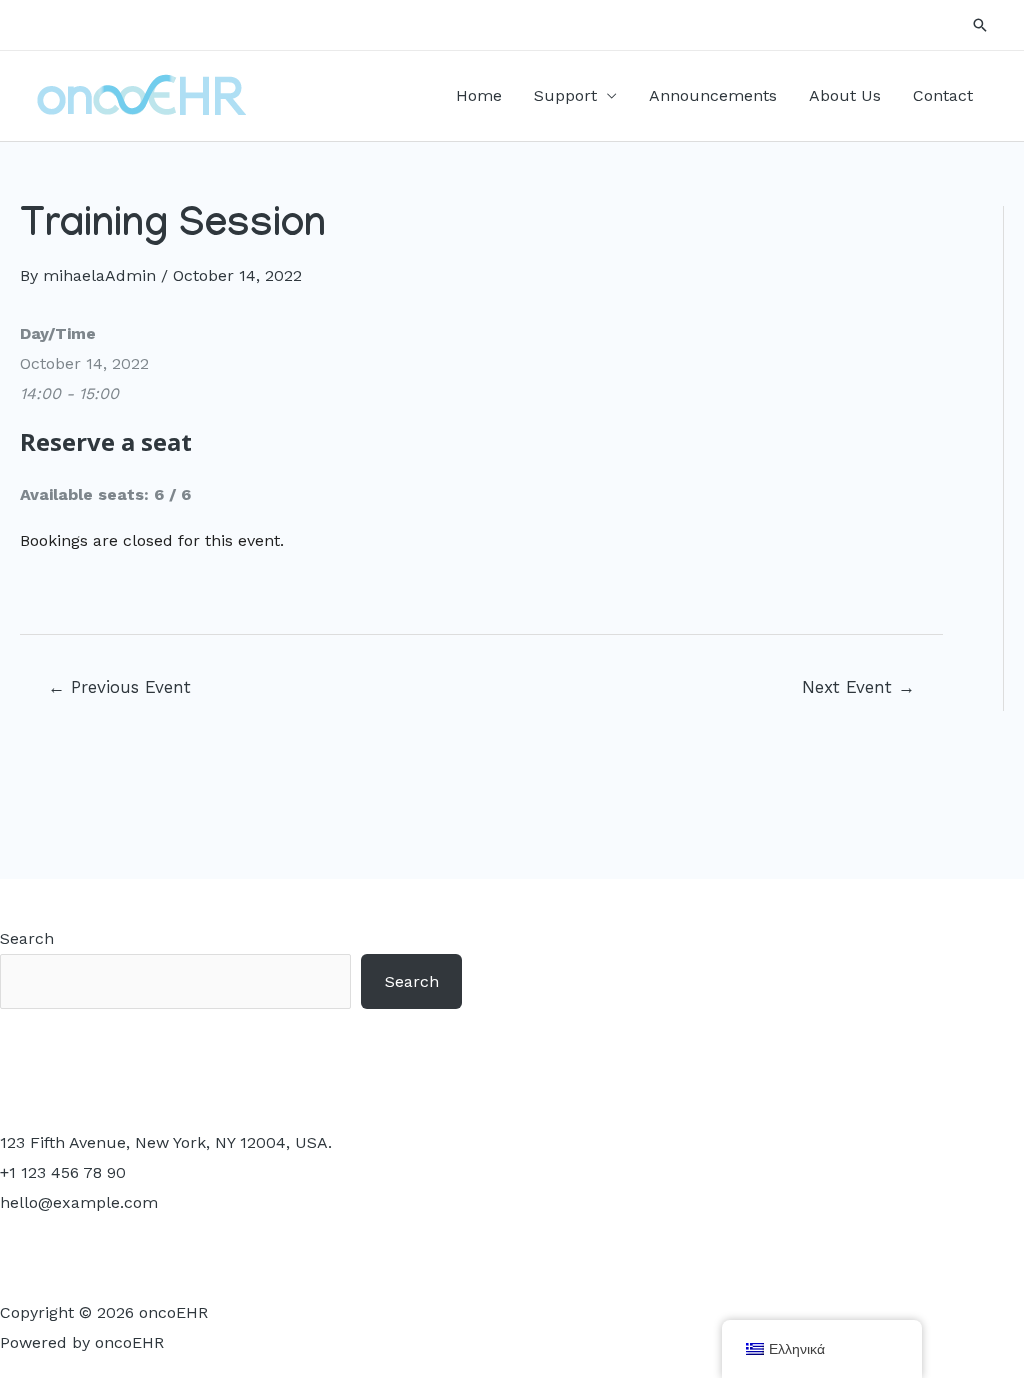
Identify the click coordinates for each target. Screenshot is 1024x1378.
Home (479, 95)
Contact (943, 95)
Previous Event (119, 687)
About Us (845, 95)
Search (27, 938)
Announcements (713, 95)
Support (565, 95)
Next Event (858, 687)
